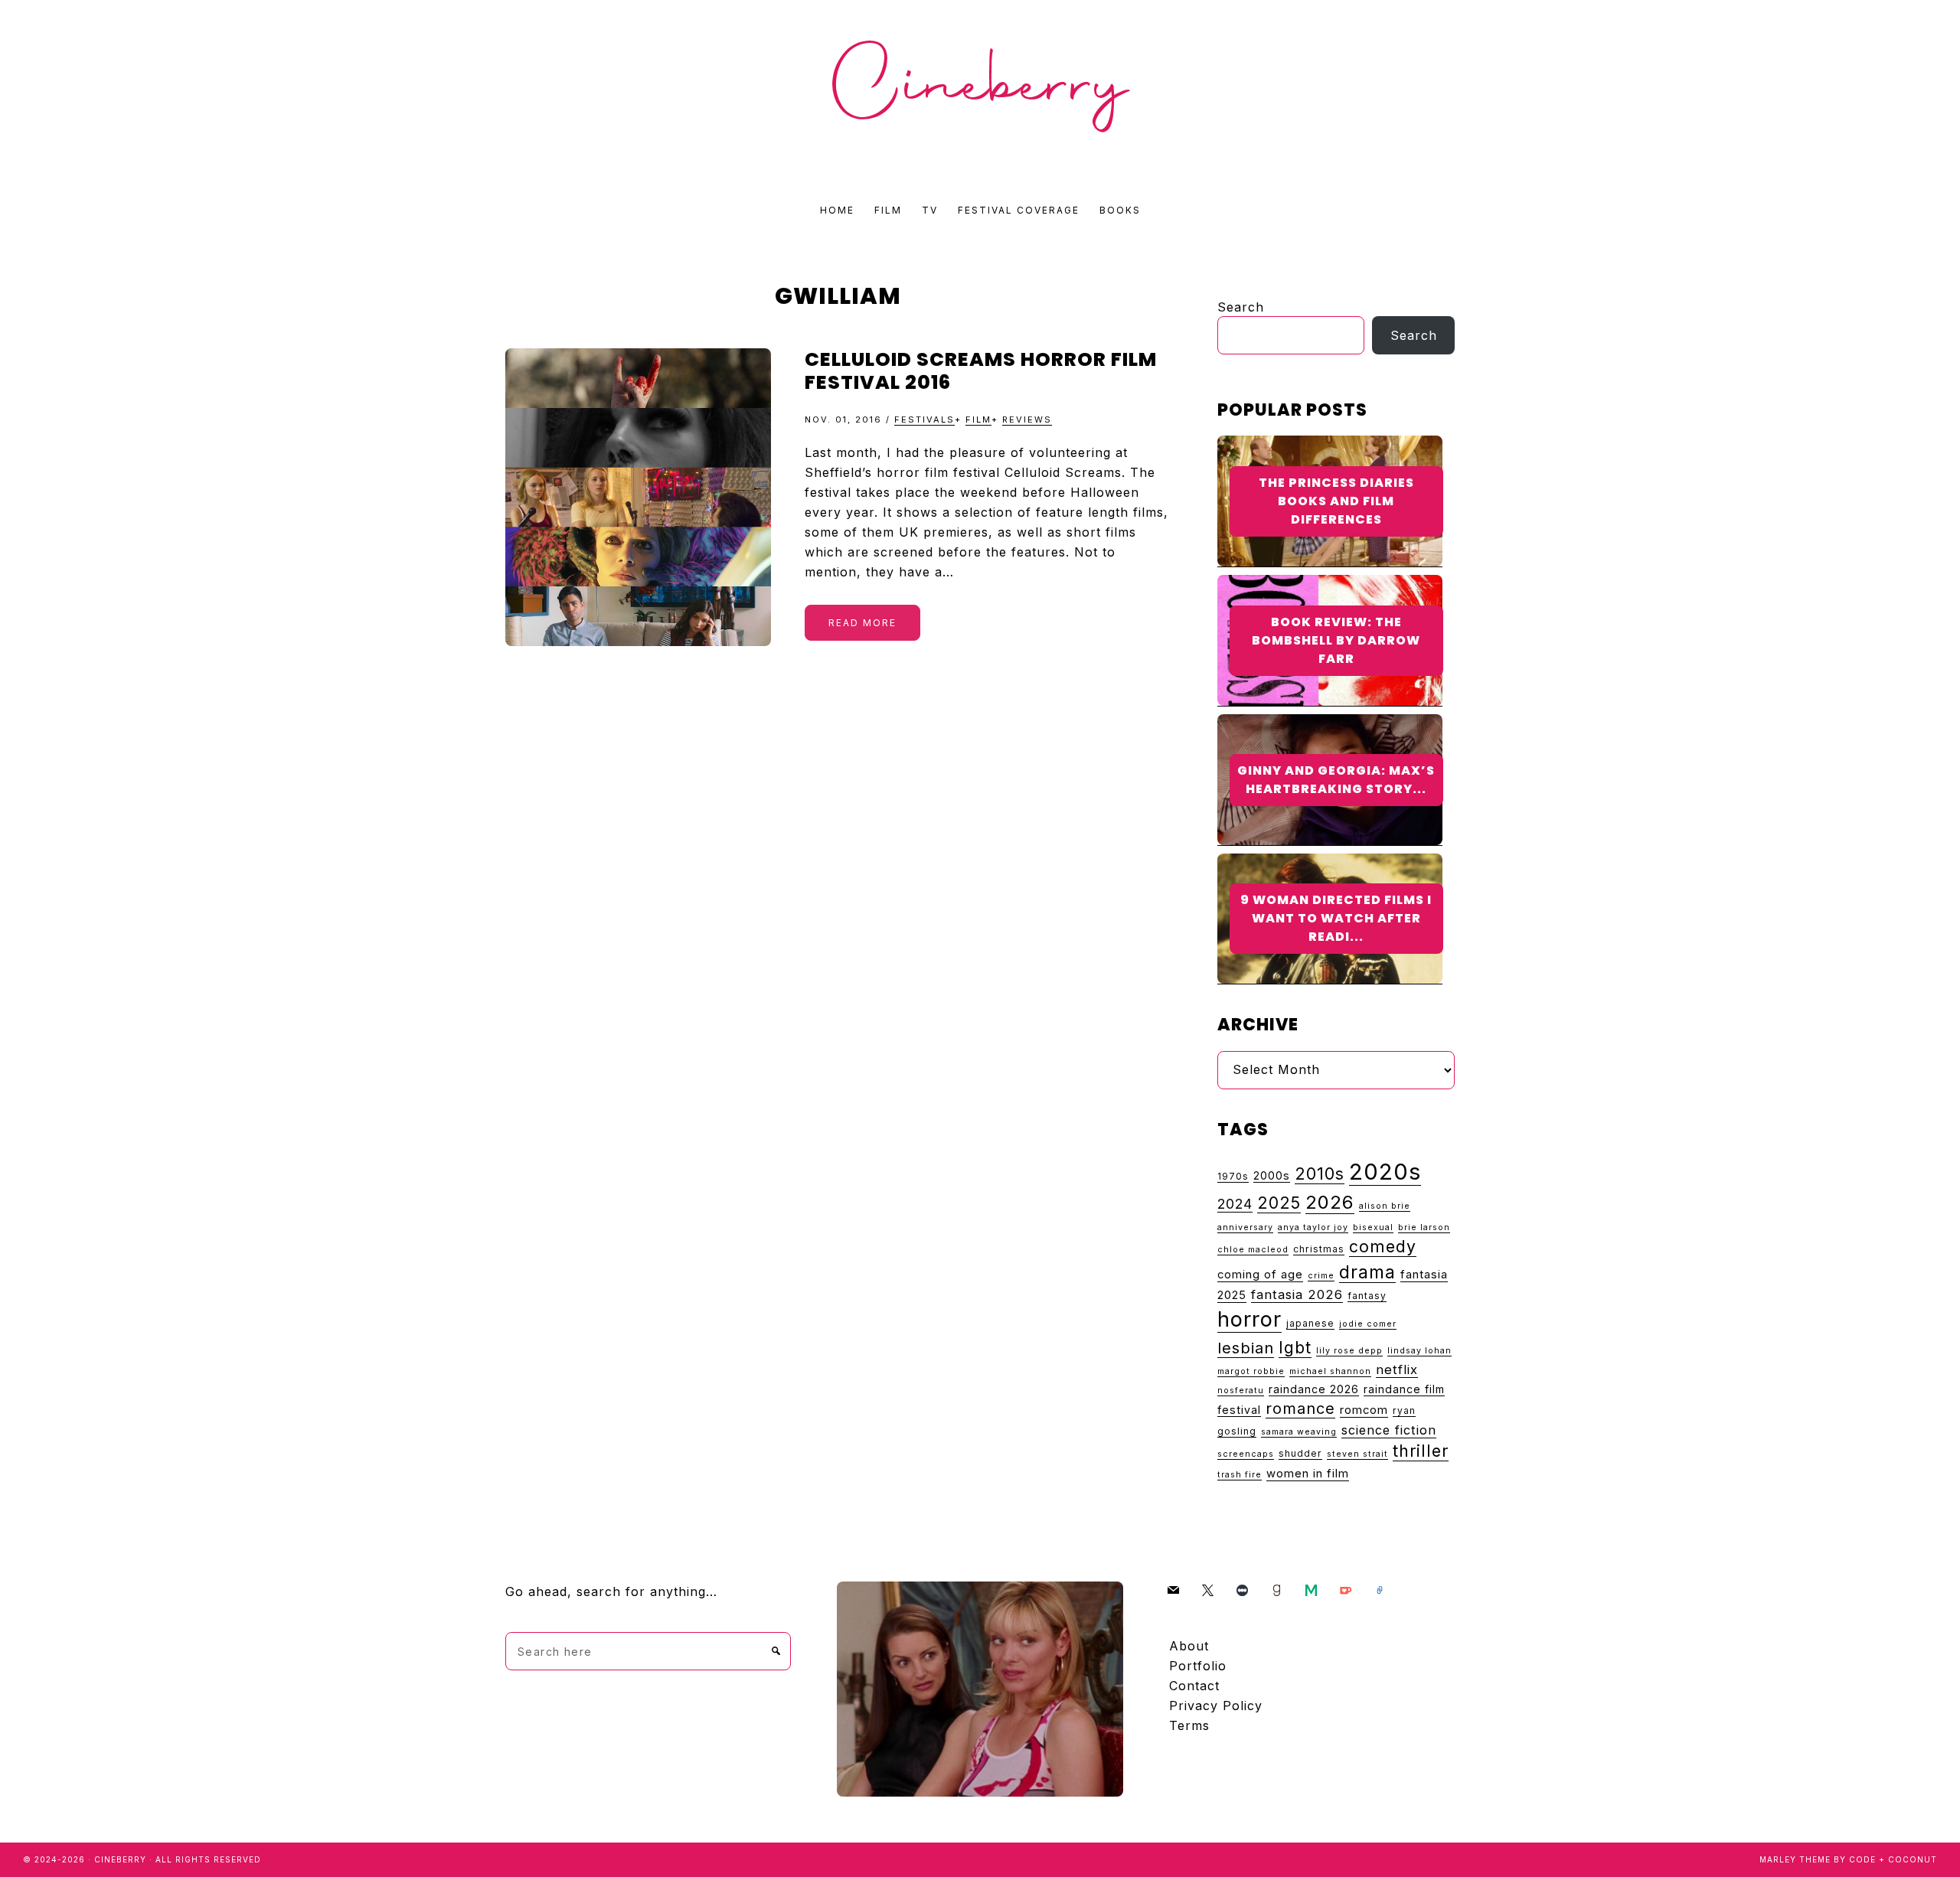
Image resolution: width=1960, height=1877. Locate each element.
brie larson (1424, 1227)
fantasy (1367, 1296)
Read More (862, 623)
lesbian (1246, 1348)
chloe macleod (1253, 1250)
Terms (1189, 1725)
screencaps (1246, 1454)
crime (1321, 1276)
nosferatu (1241, 1391)
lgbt (1295, 1347)
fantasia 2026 (1297, 1294)
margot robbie (1251, 1371)
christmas (1319, 1249)
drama (1367, 1272)
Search (1241, 307)
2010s (1320, 1174)
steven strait (1357, 1454)
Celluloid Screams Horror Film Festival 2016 (981, 371)
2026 (1330, 1202)
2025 (1279, 1203)
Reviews (1027, 419)
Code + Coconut (1893, 1859)
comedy (1383, 1246)
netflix (1397, 1369)
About (1189, 1646)
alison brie (1385, 1206)
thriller (1421, 1451)
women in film (1308, 1474)
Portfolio (1198, 1666)
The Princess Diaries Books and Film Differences (1336, 501)
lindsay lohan (1419, 1351)
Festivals (924, 419)
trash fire (1240, 1475)
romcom (1364, 1410)
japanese (1310, 1323)
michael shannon (1330, 1371)
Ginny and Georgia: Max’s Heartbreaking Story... (1336, 780)
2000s (1272, 1175)
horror (1249, 1319)
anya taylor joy (1313, 1227)
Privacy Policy (1216, 1706)
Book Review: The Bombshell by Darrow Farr (1336, 640)
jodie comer (1368, 1324)
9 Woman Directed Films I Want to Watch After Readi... (1336, 918)
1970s (1233, 1176)
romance (1300, 1409)
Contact (1194, 1686)
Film (978, 419)
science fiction (1389, 1430)
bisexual (1373, 1227)
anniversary (1245, 1227)
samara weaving (1299, 1432)
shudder (1300, 1453)
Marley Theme (1795, 1859)
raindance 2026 (1314, 1389)
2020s (1385, 1172)
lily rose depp (1349, 1351)
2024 (1235, 1204)
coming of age (1260, 1275)
